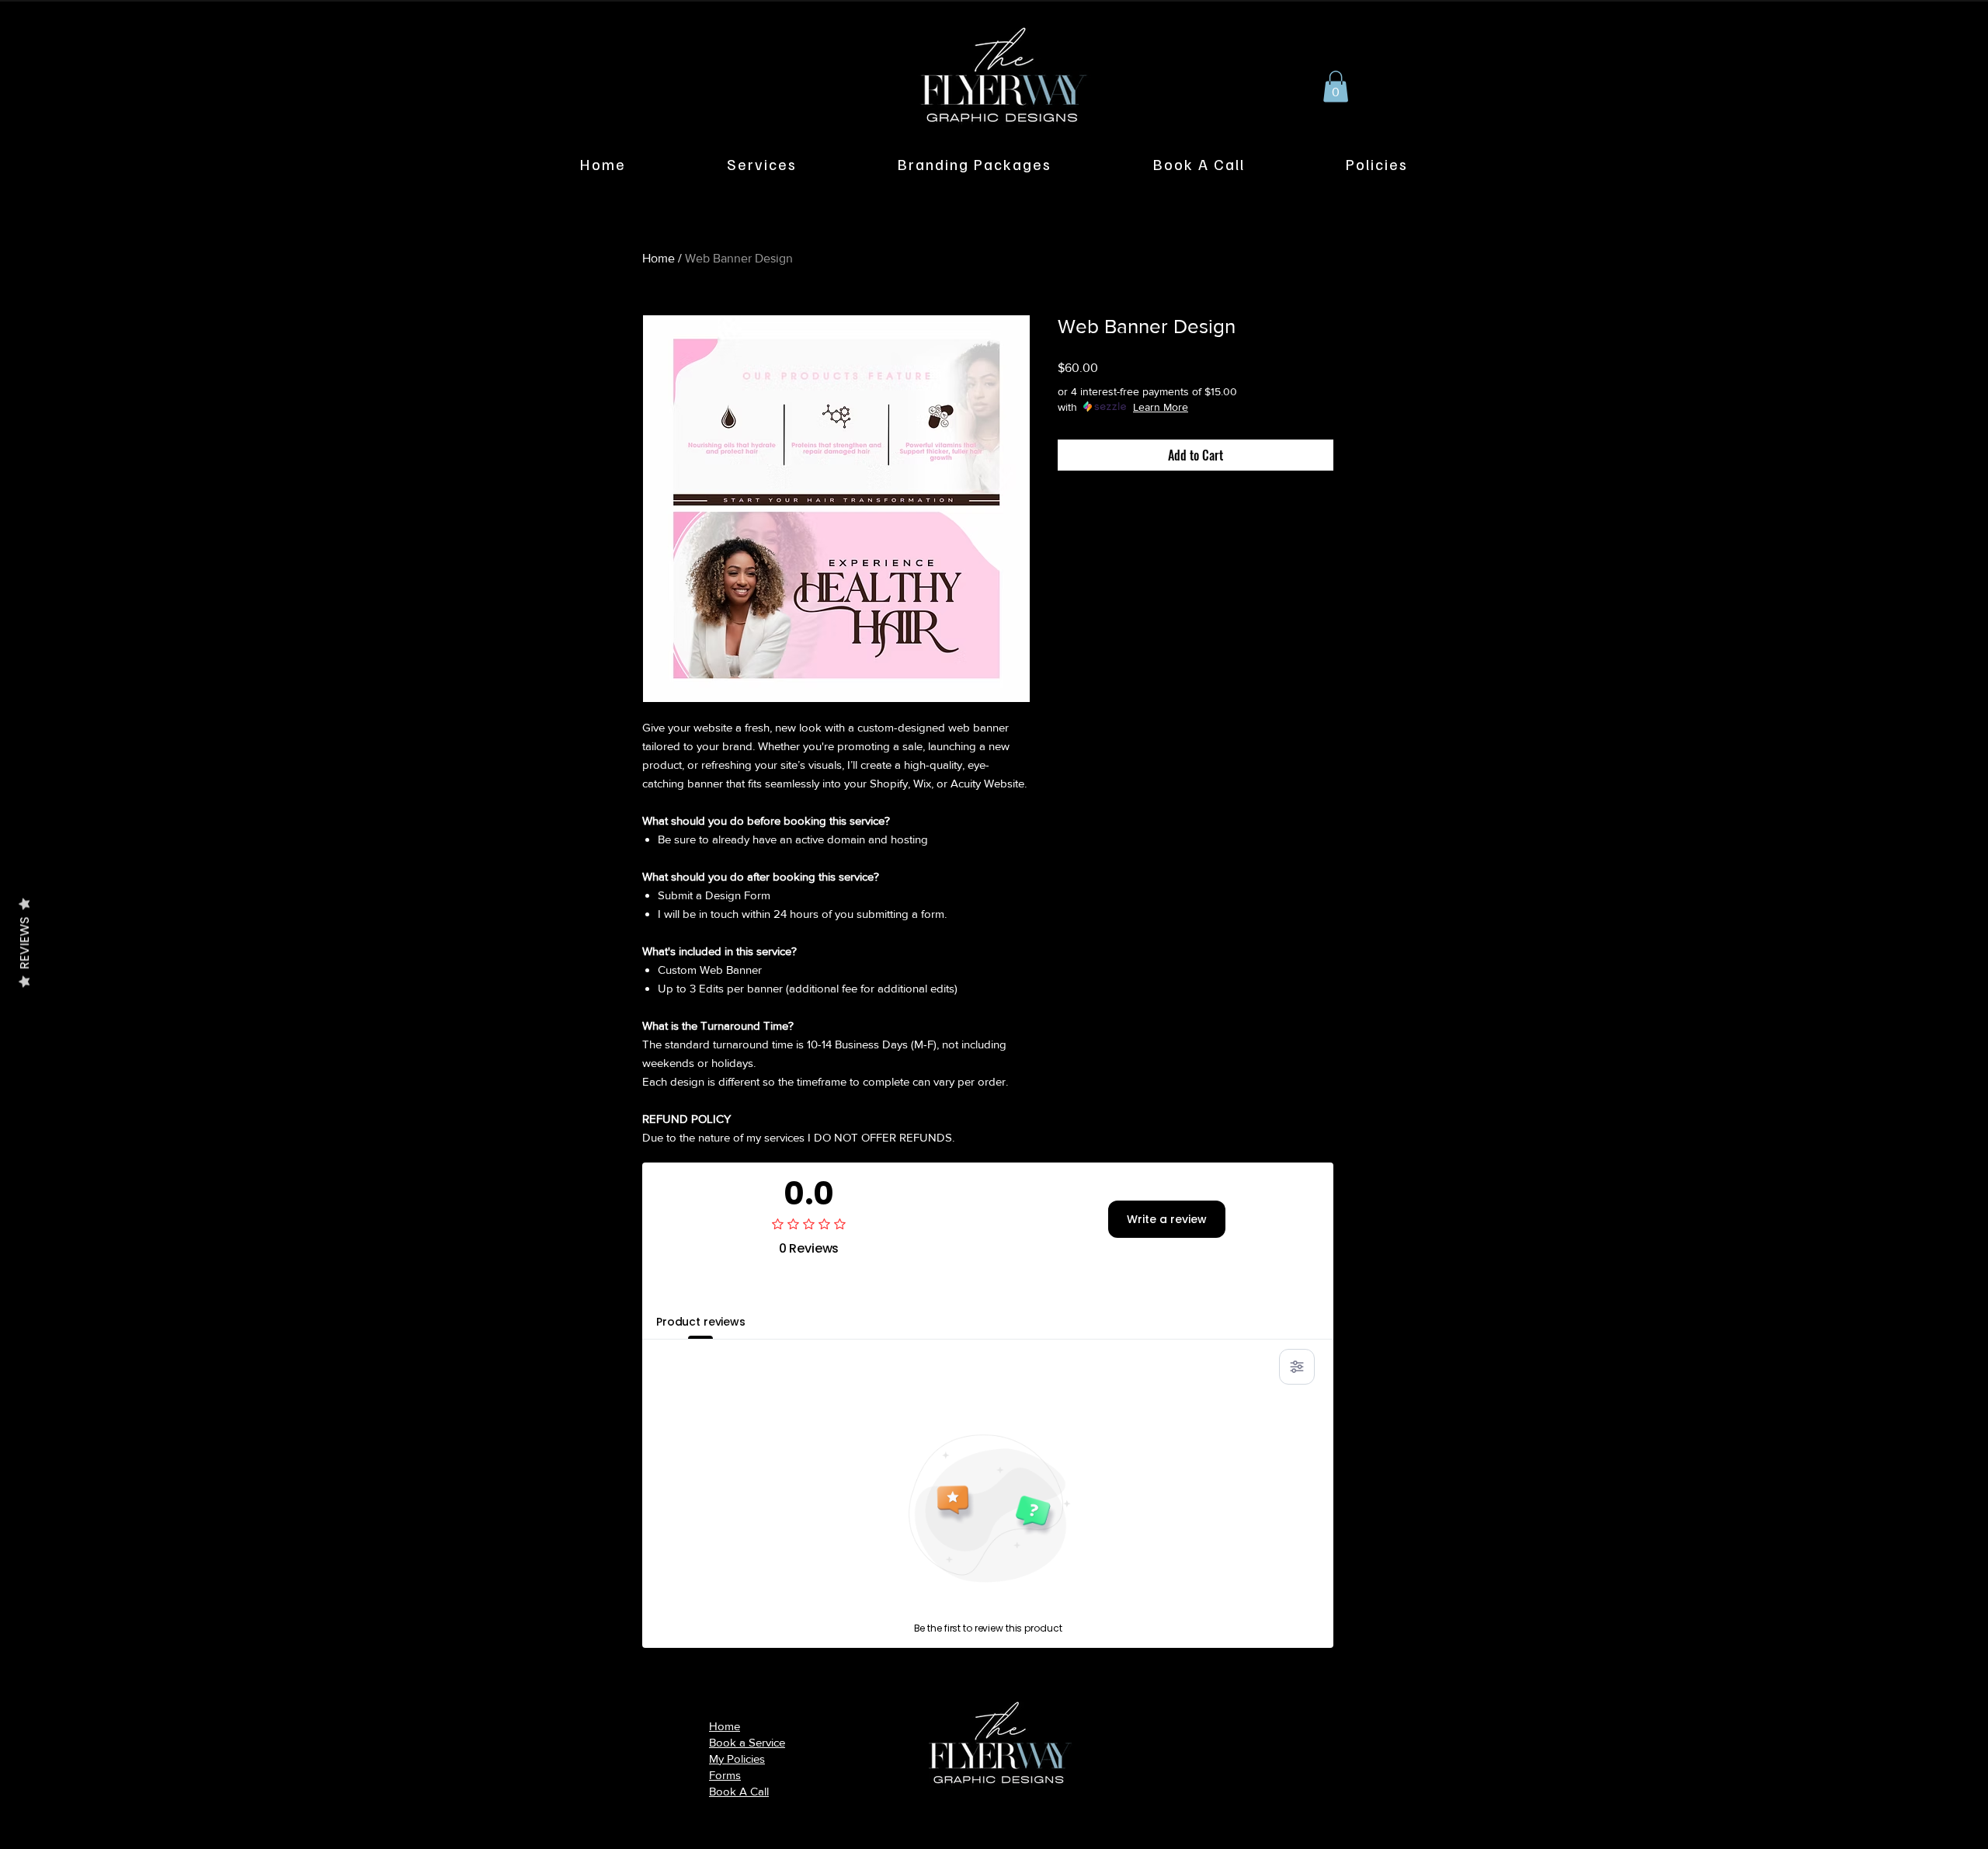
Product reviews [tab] (701, 1322)
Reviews (24, 943)
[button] (1336, 87)
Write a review (1167, 1219)
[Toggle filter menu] (1297, 1367)
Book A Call (739, 1791)
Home (659, 258)
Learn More (1161, 407)
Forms (725, 1775)
